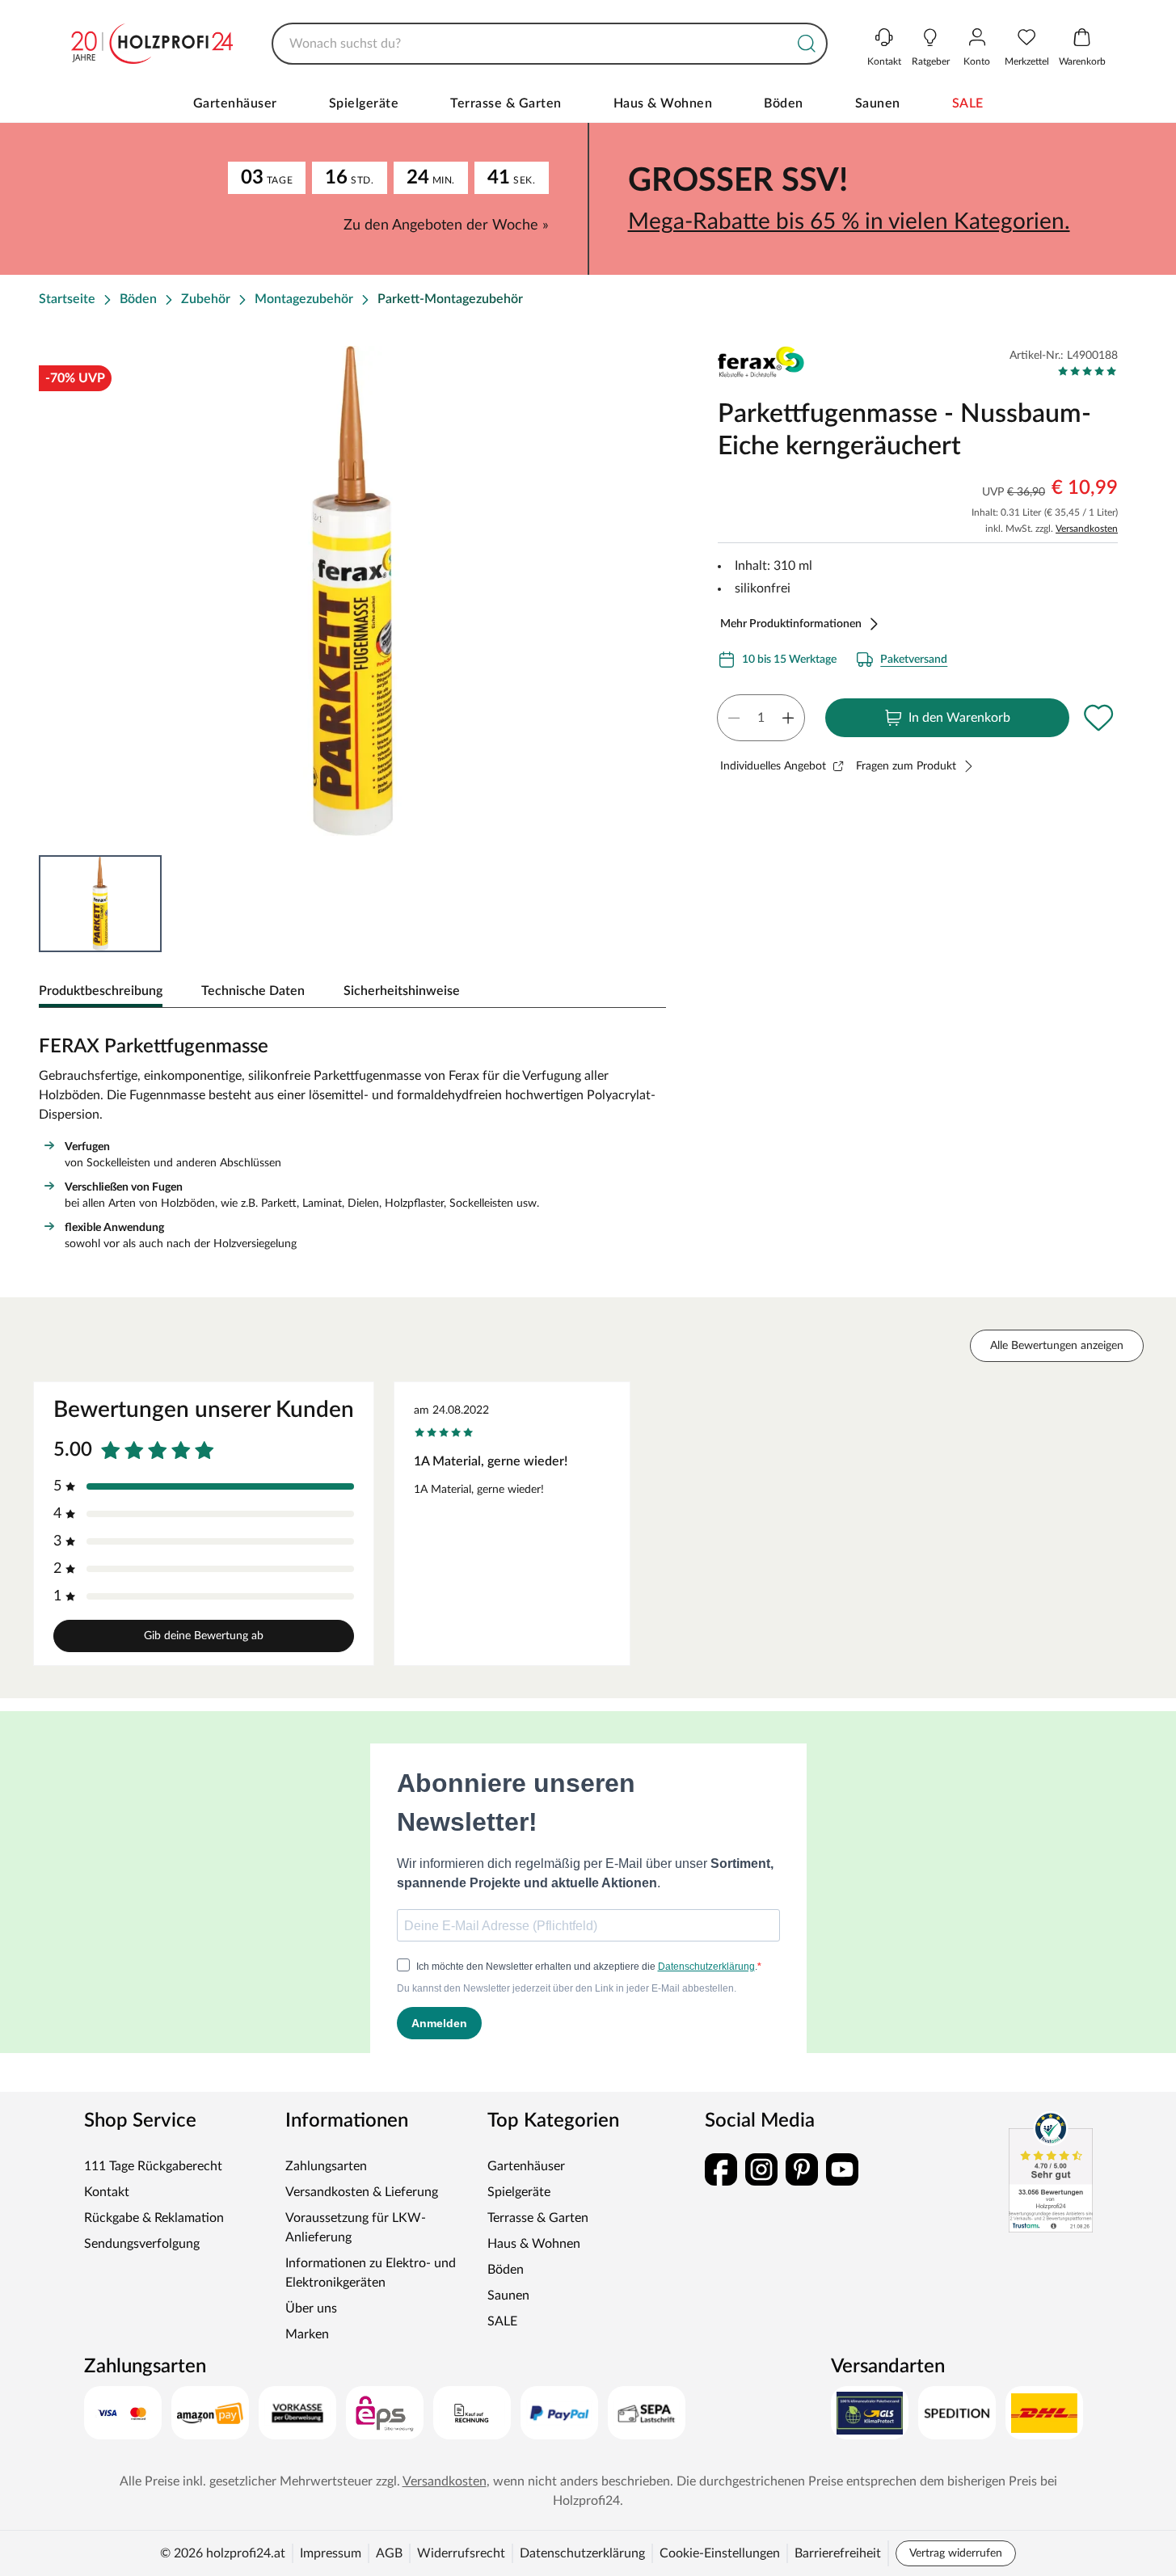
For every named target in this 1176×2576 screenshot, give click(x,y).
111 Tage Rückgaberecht (153, 2166)
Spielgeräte (364, 103)
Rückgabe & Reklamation (154, 2218)
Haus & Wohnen (663, 103)
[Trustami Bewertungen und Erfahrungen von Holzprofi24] (1051, 2172)
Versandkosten (1087, 529)
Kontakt (107, 2192)
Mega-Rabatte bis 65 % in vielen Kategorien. (849, 221)
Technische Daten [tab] (253, 991)
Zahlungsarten (326, 2166)
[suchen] (807, 44)
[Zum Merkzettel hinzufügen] (1098, 718)
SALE (968, 103)
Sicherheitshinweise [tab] (402, 991)
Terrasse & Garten (506, 103)
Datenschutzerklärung (582, 2553)
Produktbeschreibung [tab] (101, 991)
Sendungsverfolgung (142, 2244)
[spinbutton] (761, 718)
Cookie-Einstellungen (720, 2553)
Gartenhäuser (235, 103)
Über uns (311, 2308)
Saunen (878, 103)
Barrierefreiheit (838, 2553)
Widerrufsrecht (461, 2553)
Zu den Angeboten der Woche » (446, 226)
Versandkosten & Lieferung (362, 2192)
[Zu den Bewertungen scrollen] (1087, 371)
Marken (307, 2334)
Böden (784, 103)
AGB (389, 2553)
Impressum (331, 2553)
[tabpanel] (352, 1140)
